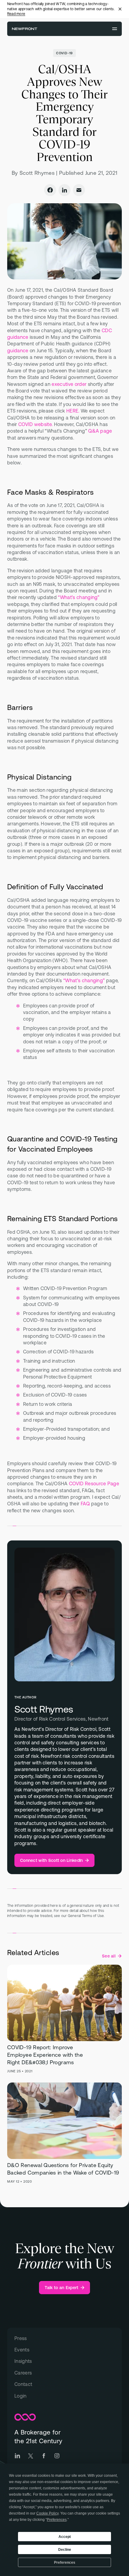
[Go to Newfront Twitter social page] (31, 2456)
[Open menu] (115, 29)
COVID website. (35, 424)
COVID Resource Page (94, 1483)
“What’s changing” (79, 597)
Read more (16, 14)
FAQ (85, 1504)
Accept (65, 2537)
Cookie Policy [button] (47, 2513)
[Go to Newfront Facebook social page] (44, 2456)
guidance (18, 350)
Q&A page (100, 431)
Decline (65, 2550)
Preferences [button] (57, 2520)
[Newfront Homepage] (25, 29)
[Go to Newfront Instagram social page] (57, 2456)
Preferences (65, 2563)
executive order (69, 384)
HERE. (73, 411)
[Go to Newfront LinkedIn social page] (17, 2456)
